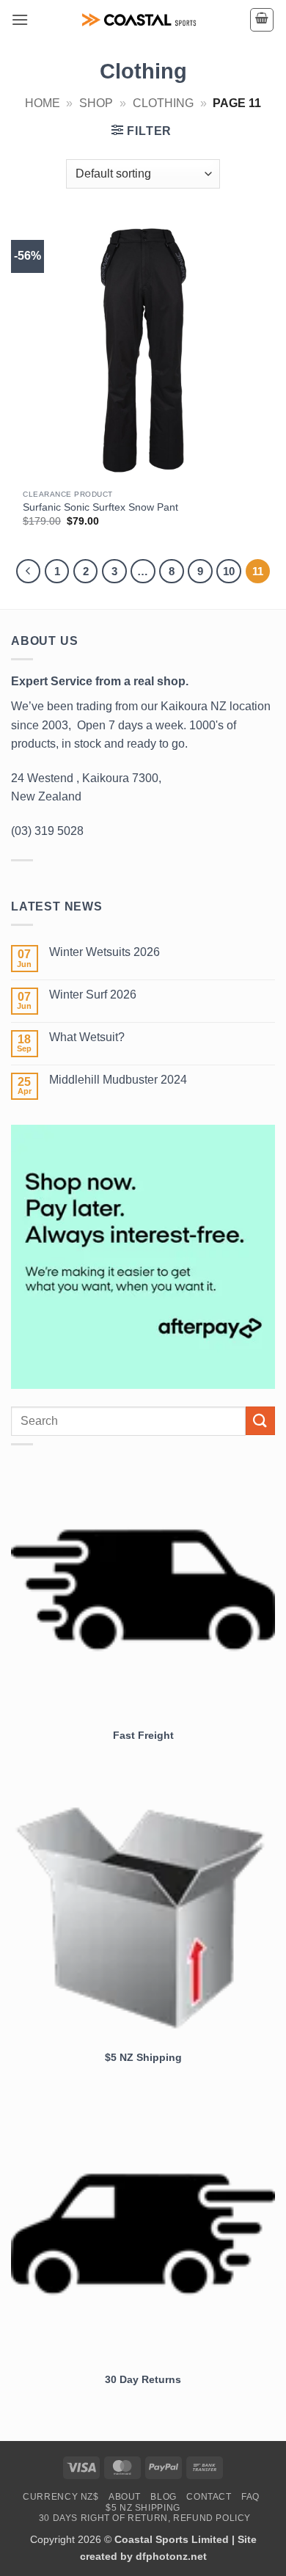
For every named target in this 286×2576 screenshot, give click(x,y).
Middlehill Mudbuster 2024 (118, 1080)
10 (229, 571)
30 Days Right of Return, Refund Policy (145, 2518)
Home (43, 103)
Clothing (163, 103)
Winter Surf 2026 (93, 995)
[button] (20, 19)
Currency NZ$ (60, 2497)
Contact (209, 2497)
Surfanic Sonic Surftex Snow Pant (100, 507)
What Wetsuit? (87, 1037)
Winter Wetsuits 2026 (104, 952)
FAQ (250, 2497)
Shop (96, 103)
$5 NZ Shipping (143, 2508)
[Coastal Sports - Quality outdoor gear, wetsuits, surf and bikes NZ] (139, 20)
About (125, 2497)
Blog (163, 2497)
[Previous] (29, 572)
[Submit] (260, 1421)
